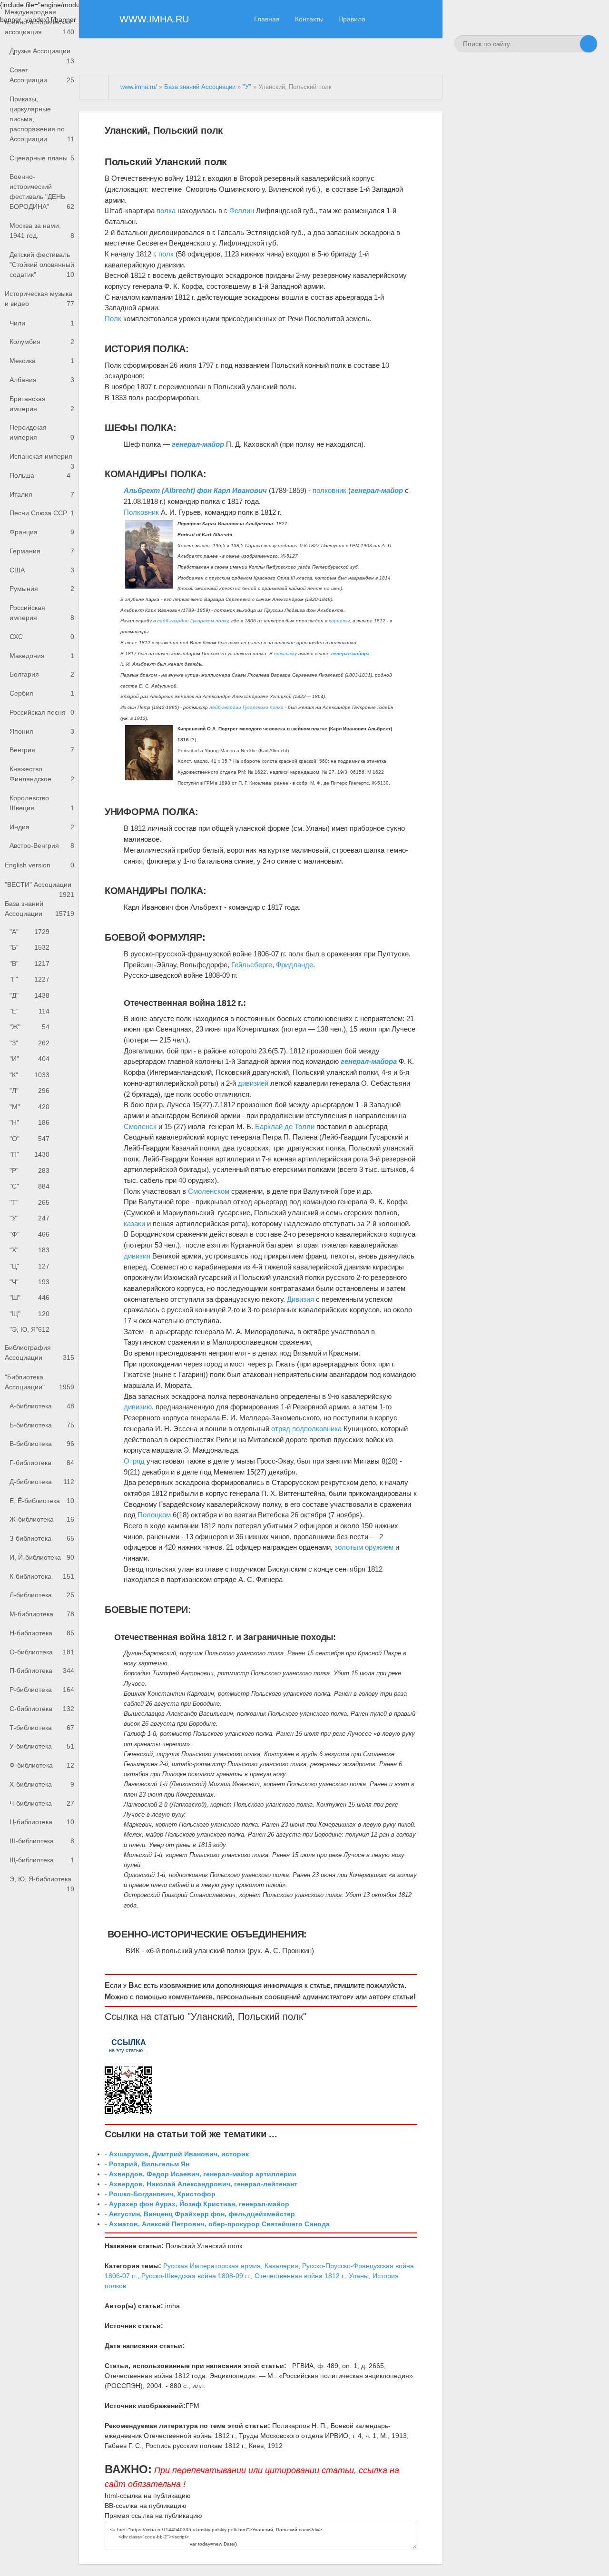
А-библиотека (42, 1406)
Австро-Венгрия (42, 846)
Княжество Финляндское (42, 774)
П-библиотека (42, 1671)
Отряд (134, 1461)
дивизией (253, 1083)
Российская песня (42, 712)
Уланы (359, 2276)
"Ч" (29, 1282)
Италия (42, 494)
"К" (29, 1075)
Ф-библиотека (42, 1765)
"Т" (29, 1202)
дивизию (138, 1407)
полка (166, 211)
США (42, 570)
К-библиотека (42, 1576)
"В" (29, 964)
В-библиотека (42, 1444)
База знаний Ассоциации (39, 909)
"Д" (29, 995)
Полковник (141, 512)
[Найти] (589, 44)
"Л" (29, 1091)
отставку (285, 654)
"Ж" (29, 1027)
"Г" (29, 979)
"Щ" (29, 1314)
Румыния (42, 589)
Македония (42, 656)
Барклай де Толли (285, 1126)
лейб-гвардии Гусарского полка (246, 707)
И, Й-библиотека (42, 1557)
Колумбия (42, 342)
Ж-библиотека (42, 1519)
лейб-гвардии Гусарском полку (193, 621)
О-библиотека (42, 1652)
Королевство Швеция (42, 803)
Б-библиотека (42, 1425)
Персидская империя (42, 432)
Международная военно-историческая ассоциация (39, 22)
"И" (29, 1059)
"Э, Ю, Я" (29, 1329)
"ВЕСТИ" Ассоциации (39, 888)
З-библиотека (42, 1538)
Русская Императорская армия (212, 2266)
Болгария (42, 674)
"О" (29, 1139)
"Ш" (29, 1298)
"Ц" (29, 1266)
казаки (134, 1224)
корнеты (339, 621)
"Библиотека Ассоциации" (39, 1382)
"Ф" (29, 1234)
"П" (29, 1154)
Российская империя (42, 613)
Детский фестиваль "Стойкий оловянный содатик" (42, 265)
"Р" (29, 1170)
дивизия (137, 1256)
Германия (42, 551)
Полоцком (154, 1515)
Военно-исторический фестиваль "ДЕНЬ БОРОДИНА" (42, 192)
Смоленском (209, 1191)
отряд (281, 1429)
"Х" (29, 1250)
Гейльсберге (252, 965)
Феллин (242, 211)
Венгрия (42, 750)
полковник (329, 490)
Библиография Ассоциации (39, 1352)
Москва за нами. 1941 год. (42, 231)
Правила (352, 19)
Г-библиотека (42, 1463)
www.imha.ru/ (139, 87)
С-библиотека (42, 1709)
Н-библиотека (42, 1633)
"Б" (29, 947)
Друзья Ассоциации (42, 54)
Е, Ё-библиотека (42, 1501)
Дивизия (300, 1299)
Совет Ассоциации (42, 75)
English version (39, 865)
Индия (42, 827)
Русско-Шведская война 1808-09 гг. (196, 2276)
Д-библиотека (42, 1482)
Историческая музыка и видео (39, 299)
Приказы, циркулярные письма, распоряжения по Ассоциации (42, 119)
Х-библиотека (42, 1784)
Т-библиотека (42, 1728)
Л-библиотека (42, 1595)
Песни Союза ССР (42, 513)
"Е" (29, 1011)
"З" (29, 1043)
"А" (29, 932)
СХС (42, 637)
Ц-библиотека (42, 1822)
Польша (40, 475)
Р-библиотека (42, 1690)
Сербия (42, 693)
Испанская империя (42, 459)
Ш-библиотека (42, 1841)
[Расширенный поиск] (571, 44)
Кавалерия (281, 2266)
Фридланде (295, 965)
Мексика (42, 361)
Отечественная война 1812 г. (300, 2276)
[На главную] (94, 87)
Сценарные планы (42, 158)
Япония (42, 731)
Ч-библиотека (42, 1803)
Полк (113, 319)
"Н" (29, 1122)
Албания (42, 380)
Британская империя (42, 404)
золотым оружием (364, 1547)
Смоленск (140, 1126)
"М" (29, 1107)
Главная (267, 19)
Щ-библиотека (42, 1860)
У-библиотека (42, 1746)
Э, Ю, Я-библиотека (42, 1882)
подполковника (317, 1429)
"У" (29, 1218)
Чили (42, 323)
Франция (42, 532)
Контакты (309, 19)
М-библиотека (42, 1614)
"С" (29, 1186)
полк (166, 254)
